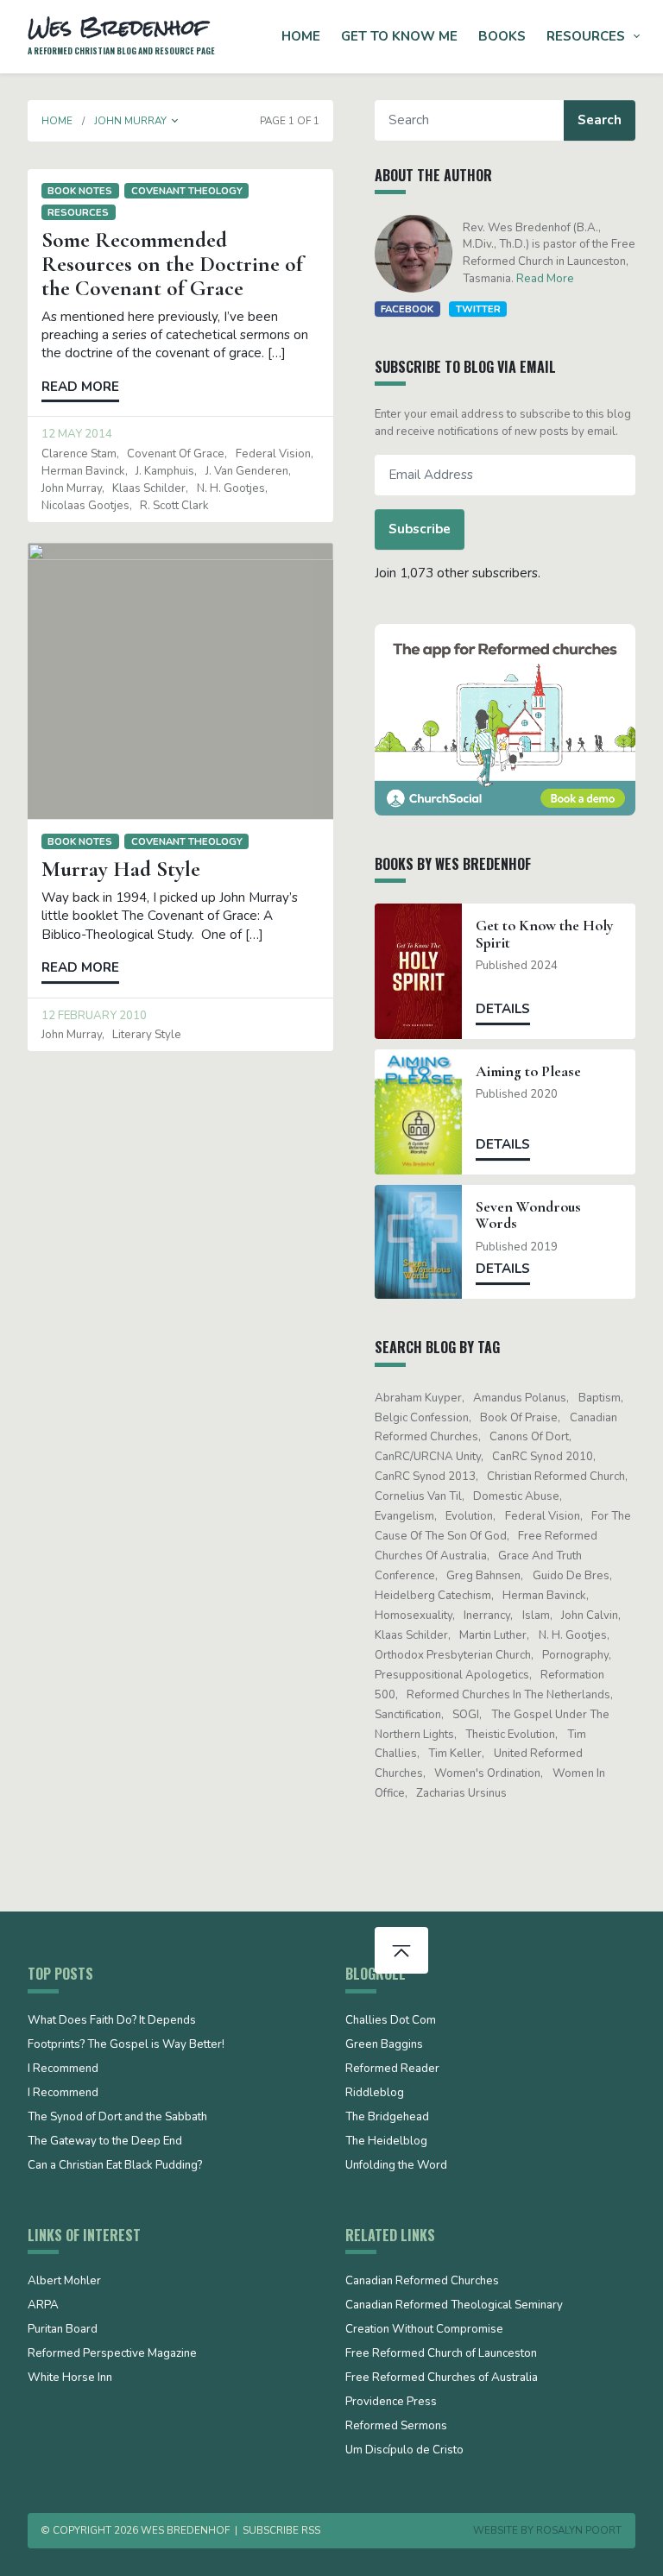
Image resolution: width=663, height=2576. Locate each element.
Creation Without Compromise (424, 2330)
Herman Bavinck (83, 471)
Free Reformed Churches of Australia (442, 2378)
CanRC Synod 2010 (543, 1457)
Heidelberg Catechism (433, 1596)
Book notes (80, 191)
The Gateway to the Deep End (105, 2142)
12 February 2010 (94, 1016)
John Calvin (590, 1616)
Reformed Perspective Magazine (112, 2354)
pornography (575, 1655)
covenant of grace (176, 454)
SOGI (466, 1715)
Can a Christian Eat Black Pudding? (115, 2166)
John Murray (72, 488)
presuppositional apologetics (452, 1675)
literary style (147, 1035)
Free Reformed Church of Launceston (441, 2354)
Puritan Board (63, 2330)
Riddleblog (375, 2094)
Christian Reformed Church (556, 1477)
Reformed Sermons (396, 2427)
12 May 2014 (77, 434)
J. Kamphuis (165, 471)
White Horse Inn (70, 2378)
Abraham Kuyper (418, 1398)
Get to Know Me (399, 36)
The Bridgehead (387, 2118)
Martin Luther (493, 1635)
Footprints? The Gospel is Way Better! (126, 2045)
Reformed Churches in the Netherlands (508, 1695)
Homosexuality (414, 1616)
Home (301, 36)
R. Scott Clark (174, 506)
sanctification (408, 1715)
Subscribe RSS (281, 2530)
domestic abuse (516, 1496)
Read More (545, 279)
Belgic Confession (422, 1418)
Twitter (478, 309)
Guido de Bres (571, 1576)
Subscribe (420, 529)
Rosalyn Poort (579, 2530)
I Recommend (63, 2069)
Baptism (600, 1398)
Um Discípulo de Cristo (404, 2451)
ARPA (43, 2306)
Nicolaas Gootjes (85, 506)
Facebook (407, 309)
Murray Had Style (121, 869)
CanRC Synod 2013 (425, 1477)
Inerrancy (487, 1616)
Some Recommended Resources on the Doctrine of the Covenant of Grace (172, 264)
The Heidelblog (386, 2142)
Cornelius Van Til (418, 1496)
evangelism (404, 1516)
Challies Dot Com (391, 2021)
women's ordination (487, 1773)
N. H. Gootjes (231, 488)
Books (502, 36)
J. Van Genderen (247, 471)
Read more (80, 387)
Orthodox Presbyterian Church (453, 1655)
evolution (469, 1516)
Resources (586, 36)
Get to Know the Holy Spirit (545, 934)
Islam (536, 1616)
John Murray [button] (130, 121)
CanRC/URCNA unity (428, 1457)
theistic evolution (510, 1735)
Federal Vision (273, 454)
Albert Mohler (64, 2282)
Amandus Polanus (520, 1398)
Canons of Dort (529, 1437)
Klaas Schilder (149, 488)
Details (503, 1009)
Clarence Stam (79, 454)
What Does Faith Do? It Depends (112, 2021)
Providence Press (391, 2403)
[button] (175, 121)
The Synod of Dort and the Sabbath (117, 2118)
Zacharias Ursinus (461, 1793)
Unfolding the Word (396, 2166)
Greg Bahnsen (483, 1576)
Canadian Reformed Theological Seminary (454, 2306)
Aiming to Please (528, 1071)
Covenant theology (187, 191)
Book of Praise (519, 1418)
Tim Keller (455, 1754)
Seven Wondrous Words (528, 1215)
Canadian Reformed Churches (422, 2282)
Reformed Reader (392, 2069)
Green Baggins (384, 2045)
